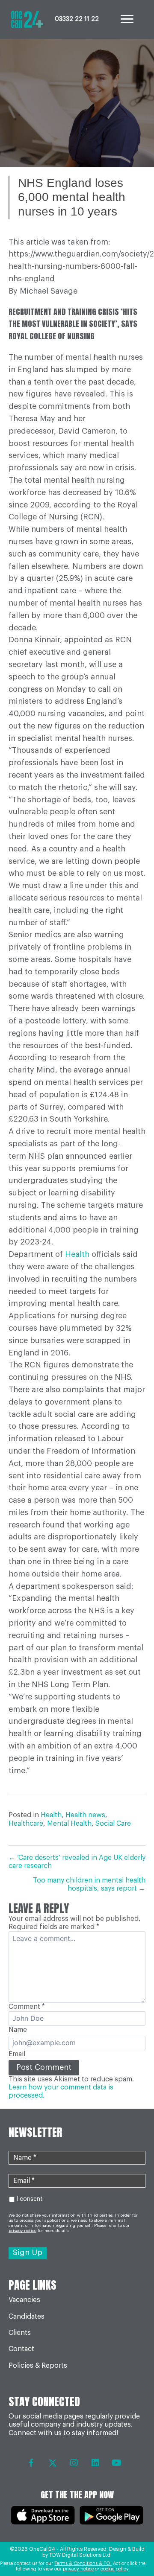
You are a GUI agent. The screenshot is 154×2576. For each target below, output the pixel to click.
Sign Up (28, 2253)
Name (18, 2030)
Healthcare (26, 1824)
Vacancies (24, 2300)
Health (77, 1254)
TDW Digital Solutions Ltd (80, 2555)
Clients (20, 2333)
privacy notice (78, 2569)
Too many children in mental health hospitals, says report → (89, 1884)
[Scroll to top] (129, 2546)
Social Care (113, 1824)
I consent (30, 2199)
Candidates (27, 2317)
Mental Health (69, 1824)
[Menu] (127, 19)
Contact (21, 2349)
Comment (27, 2007)
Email (17, 2054)
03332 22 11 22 (77, 19)
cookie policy (114, 2569)
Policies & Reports (38, 2366)
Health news (85, 1815)
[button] (31, 2463)
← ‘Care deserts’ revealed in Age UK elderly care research (77, 1862)
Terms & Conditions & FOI (83, 2563)
